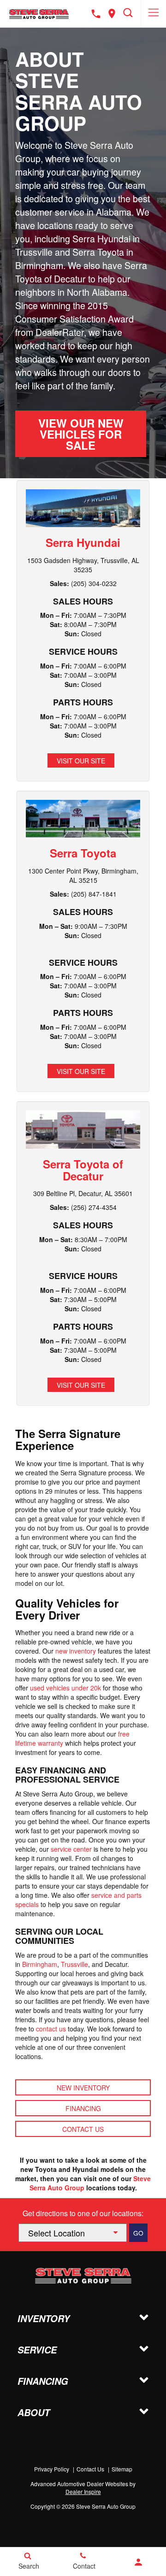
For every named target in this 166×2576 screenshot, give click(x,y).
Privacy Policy (52, 2469)
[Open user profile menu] (138, 2562)
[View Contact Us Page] (96, 14)
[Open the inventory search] (128, 14)
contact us (51, 2029)
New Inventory (83, 2088)
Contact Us (83, 2129)
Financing (83, 2108)
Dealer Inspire (83, 2491)
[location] (112, 14)
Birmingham (40, 1964)
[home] (39, 13)
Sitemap (122, 2469)
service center (71, 1849)
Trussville (74, 1964)
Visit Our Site (81, 761)
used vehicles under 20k (65, 1688)
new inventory (76, 1651)
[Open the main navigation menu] (153, 14)
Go (138, 2233)
